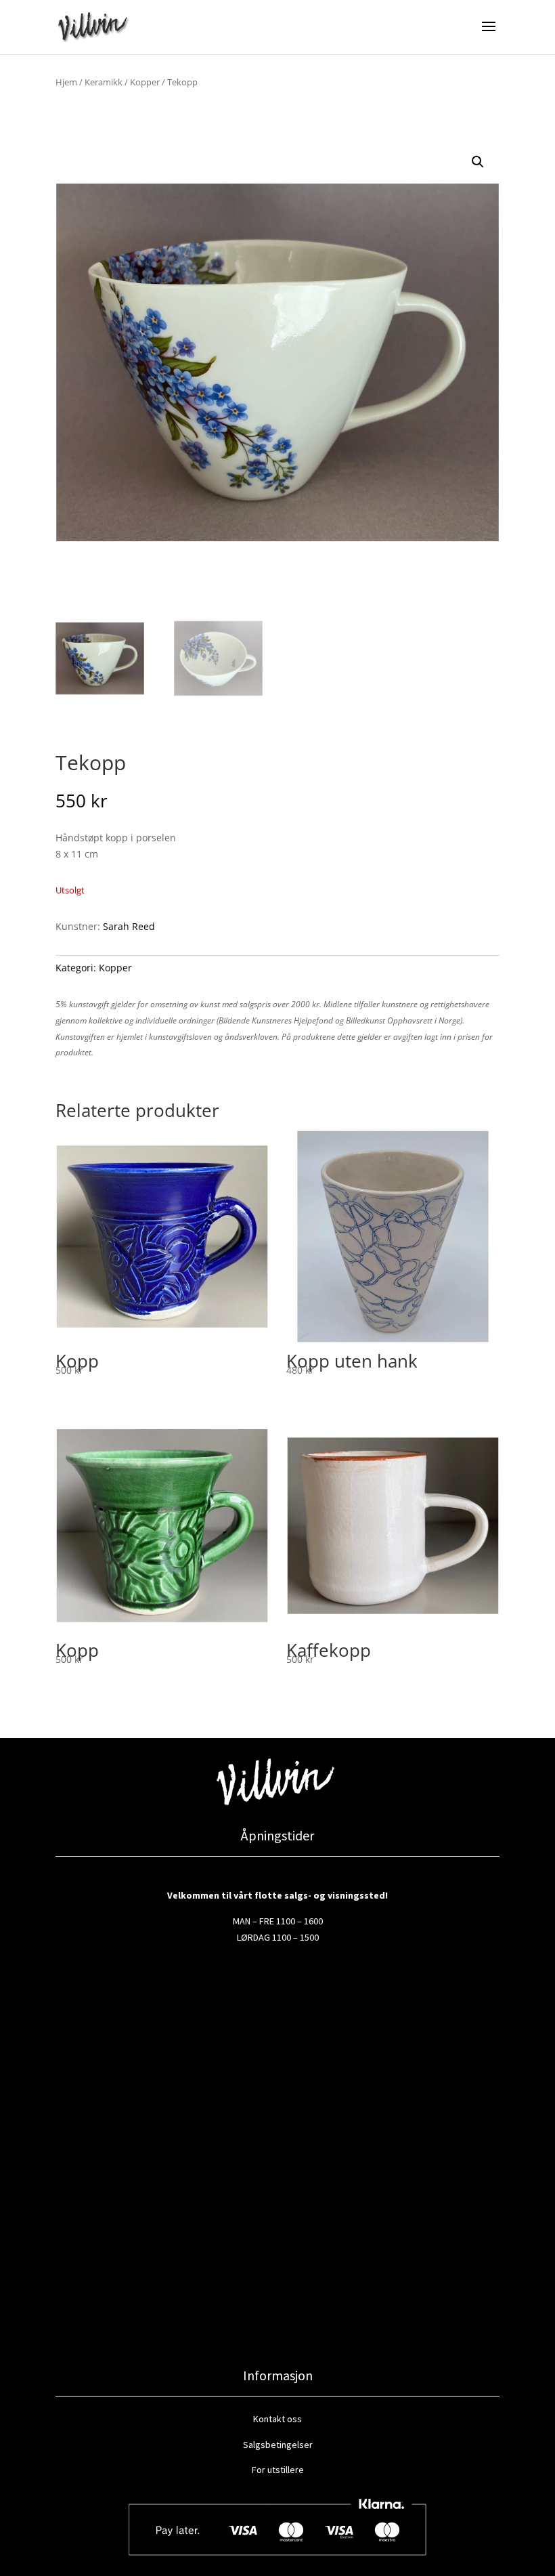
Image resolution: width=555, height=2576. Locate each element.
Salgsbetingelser (278, 2445)
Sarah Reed (129, 926)
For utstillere (278, 2470)
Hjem (66, 82)
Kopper (145, 82)
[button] (478, 162)
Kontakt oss (277, 2419)
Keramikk (104, 82)
